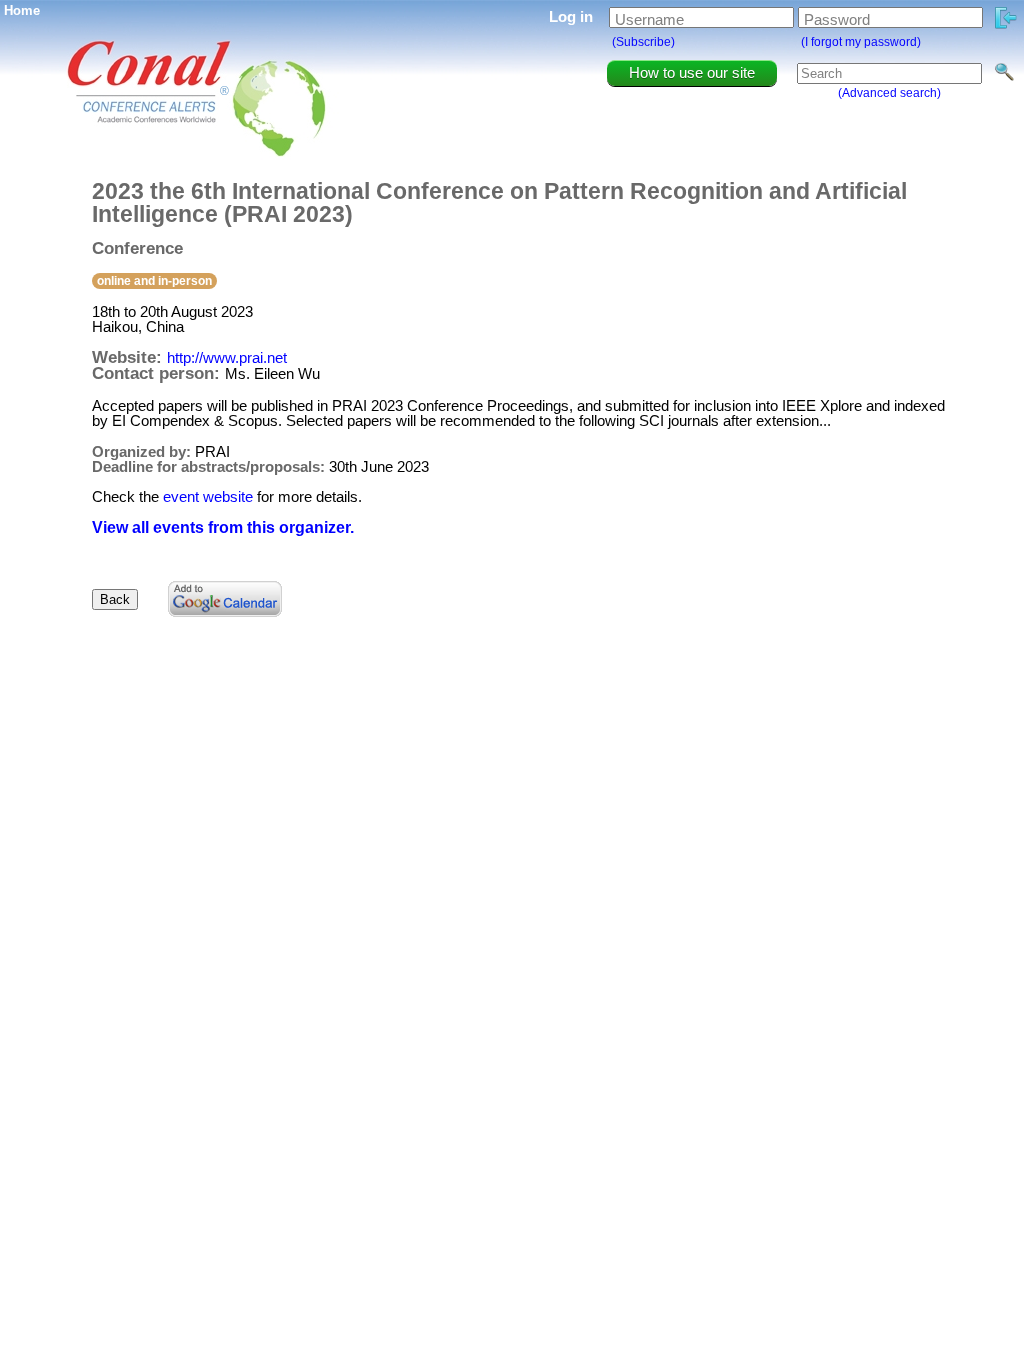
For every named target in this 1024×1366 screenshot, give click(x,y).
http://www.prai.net (227, 357)
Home (22, 10)
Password (837, 19)
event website (208, 496)
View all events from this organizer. (223, 527)
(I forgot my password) (861, 42)
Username (649, 19)
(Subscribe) (643, 42)
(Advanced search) (889, 93)
